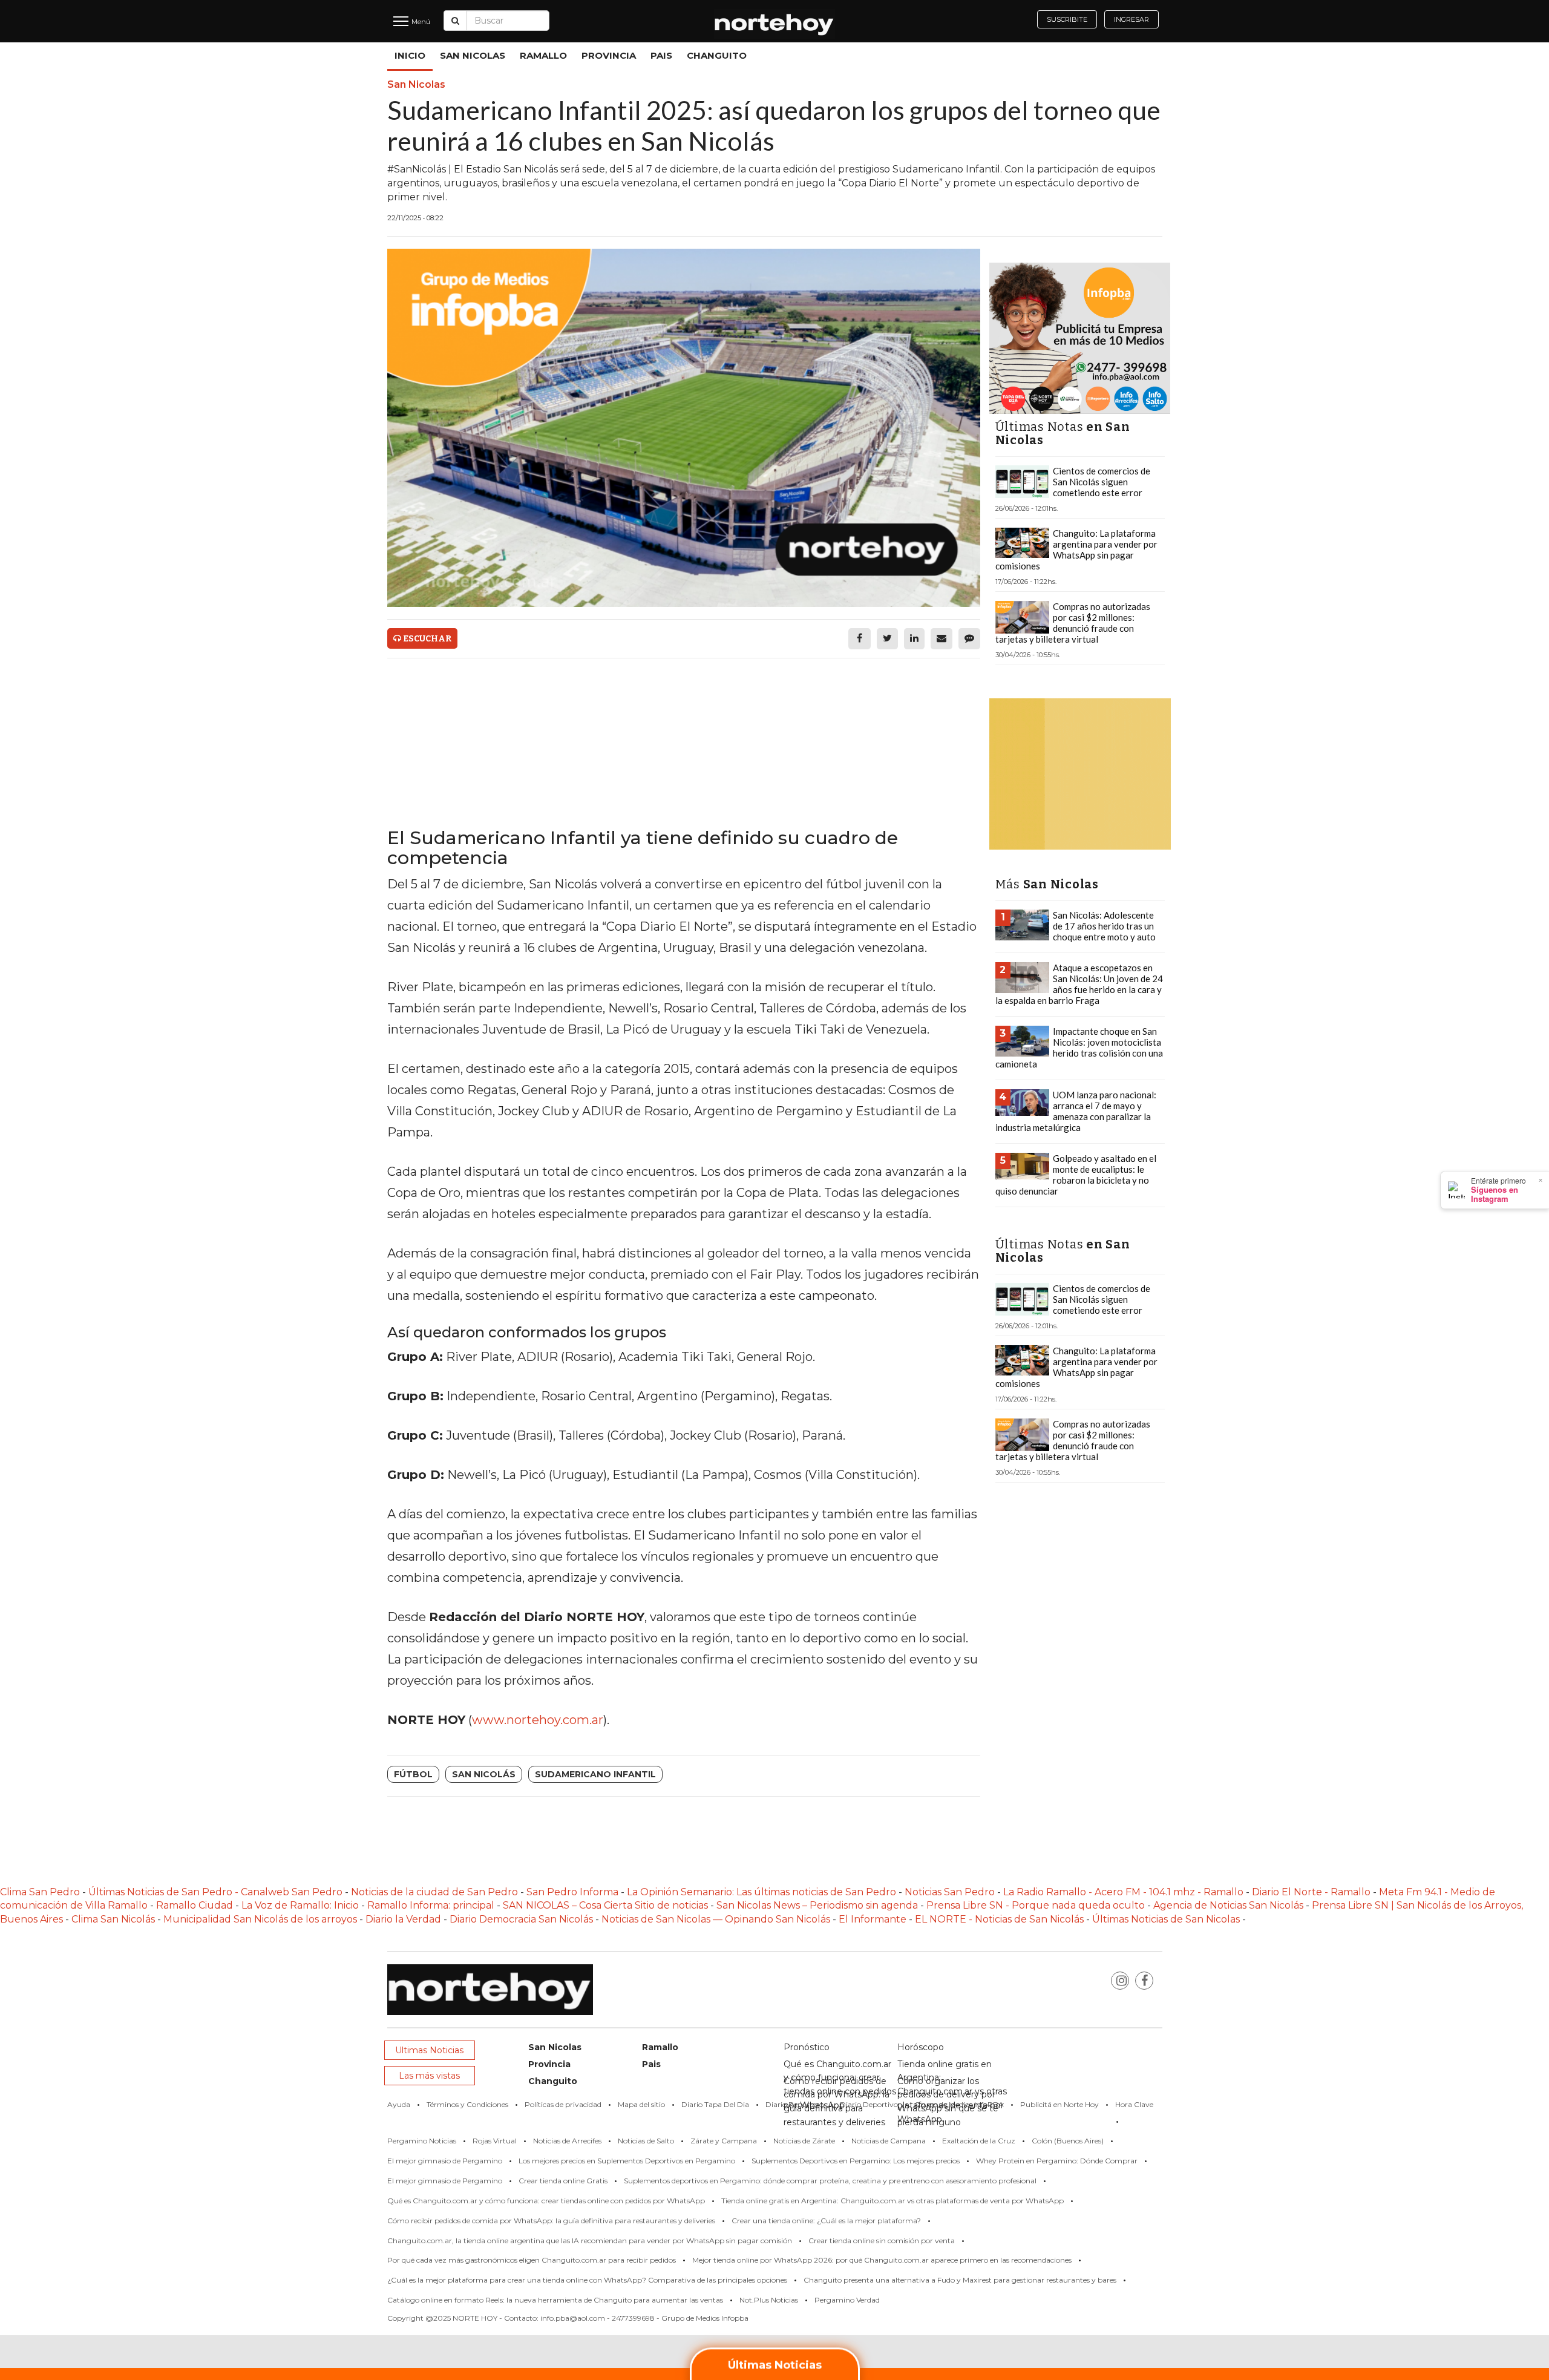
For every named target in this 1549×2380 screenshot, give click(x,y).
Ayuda (399, 2104)
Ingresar (1131, 19)
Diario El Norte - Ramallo (1311, 1892)
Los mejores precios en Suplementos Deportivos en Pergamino (627, 2161)
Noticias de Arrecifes (567, 2141)
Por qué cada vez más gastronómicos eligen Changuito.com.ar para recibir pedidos (532, 2260)
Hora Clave (1134, 2104)
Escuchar (426, 639)
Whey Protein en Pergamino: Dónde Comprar (1057, 2161)
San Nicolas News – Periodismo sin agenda (817, 1905)
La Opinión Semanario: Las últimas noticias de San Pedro (763, 1892)
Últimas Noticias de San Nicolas (1167, 1919)
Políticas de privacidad (563, 2104)
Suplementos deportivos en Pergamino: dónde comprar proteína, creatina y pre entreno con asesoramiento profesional (830, 2181)
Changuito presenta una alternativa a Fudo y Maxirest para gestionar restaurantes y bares (960, 2280)
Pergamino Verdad (847, 2300)
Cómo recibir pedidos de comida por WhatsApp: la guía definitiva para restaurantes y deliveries (551, 2221)
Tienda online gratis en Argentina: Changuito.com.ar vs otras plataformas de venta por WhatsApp (892, 2201)
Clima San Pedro (40, 1892)
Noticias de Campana (889, 2141)
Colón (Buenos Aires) (1068, 2141)
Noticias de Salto (646, 2141)
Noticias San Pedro (950, 1892)
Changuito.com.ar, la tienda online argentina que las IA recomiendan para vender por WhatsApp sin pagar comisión (590, 2241)
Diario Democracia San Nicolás (522, 1919)
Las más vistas (429, 2076)
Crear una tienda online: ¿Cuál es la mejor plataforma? (826, 2221)
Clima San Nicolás (113, 1919)
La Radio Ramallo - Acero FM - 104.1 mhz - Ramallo (1123, 1892)
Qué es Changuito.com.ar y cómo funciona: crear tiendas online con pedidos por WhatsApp (546, 2201)
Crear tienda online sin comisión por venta (882, 2241)
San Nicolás (484, 1774)
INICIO (410, 55)
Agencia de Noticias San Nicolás (1228, 1905)
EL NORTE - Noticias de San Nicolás (999, 1919)
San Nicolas (473, 55)
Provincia (609, 55)
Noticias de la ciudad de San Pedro (436, 1892)
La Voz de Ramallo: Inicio (300, 1905)
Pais (661, 55)
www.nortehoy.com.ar (538, 1720)
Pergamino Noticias (422, 2141)
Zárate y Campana (724, 2141)
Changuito (717, 55)
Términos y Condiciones (467, 2104)
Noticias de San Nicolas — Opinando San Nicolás (716, 1919)
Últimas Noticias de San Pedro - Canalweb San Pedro (217, 1892)
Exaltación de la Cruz (979, 2141)
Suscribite (1067, 19)
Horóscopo (921, 2047)
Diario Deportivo (869, 2104)
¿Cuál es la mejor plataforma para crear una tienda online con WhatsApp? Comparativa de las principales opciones (587, 2280)
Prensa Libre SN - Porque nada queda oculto (1036, 1905)
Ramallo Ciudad (196, 1905)
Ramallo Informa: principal (431, 1905)
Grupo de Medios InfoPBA (959, 2104)
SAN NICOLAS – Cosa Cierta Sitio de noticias (607, 1905)
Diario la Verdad (403, 1919)
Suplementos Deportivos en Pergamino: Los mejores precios (856, 2161)
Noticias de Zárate (804, 2141)
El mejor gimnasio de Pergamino (445, 2161)
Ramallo (543, 55)
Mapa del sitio (641, 2104)
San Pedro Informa (574, 1892)
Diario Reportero (794, 2104)
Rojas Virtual (495, 2141)
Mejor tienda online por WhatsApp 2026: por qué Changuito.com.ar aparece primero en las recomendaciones (882, 2260)
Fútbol (413, 1774)
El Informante (874, 1919)
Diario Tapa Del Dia (715, 2104)
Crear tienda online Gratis (563, 2181)
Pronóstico (807, 2047)
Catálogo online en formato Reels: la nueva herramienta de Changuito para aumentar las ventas (555, 2300)
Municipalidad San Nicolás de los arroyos (260, 1919)
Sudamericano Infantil (595, 1774)
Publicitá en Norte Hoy (1059, 2104)
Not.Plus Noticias (769, 2300)
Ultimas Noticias (429, 2050)
